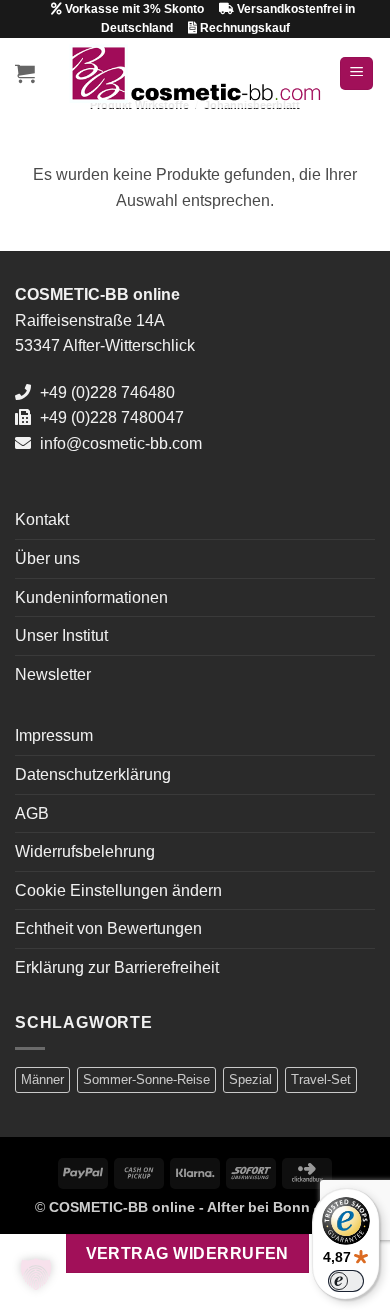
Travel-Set (321, 1079)
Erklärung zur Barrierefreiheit (117, 967)
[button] (25, 73)
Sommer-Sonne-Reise (146, 1079)
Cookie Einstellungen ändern (118, 890)
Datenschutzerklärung (93, 774)
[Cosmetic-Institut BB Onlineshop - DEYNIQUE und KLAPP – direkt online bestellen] (195, 73)
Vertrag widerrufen (187, 1253)
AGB (32, 813)
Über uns (47, 558)
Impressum (54, 735)
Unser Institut (61, 635)
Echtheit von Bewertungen (108, 928)
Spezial (250, 1079)
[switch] (346, 1281)
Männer (42, 1079)
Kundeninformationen (91, 597)
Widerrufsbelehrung (85, 851)
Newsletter (53, 674)
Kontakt (42, 519)
